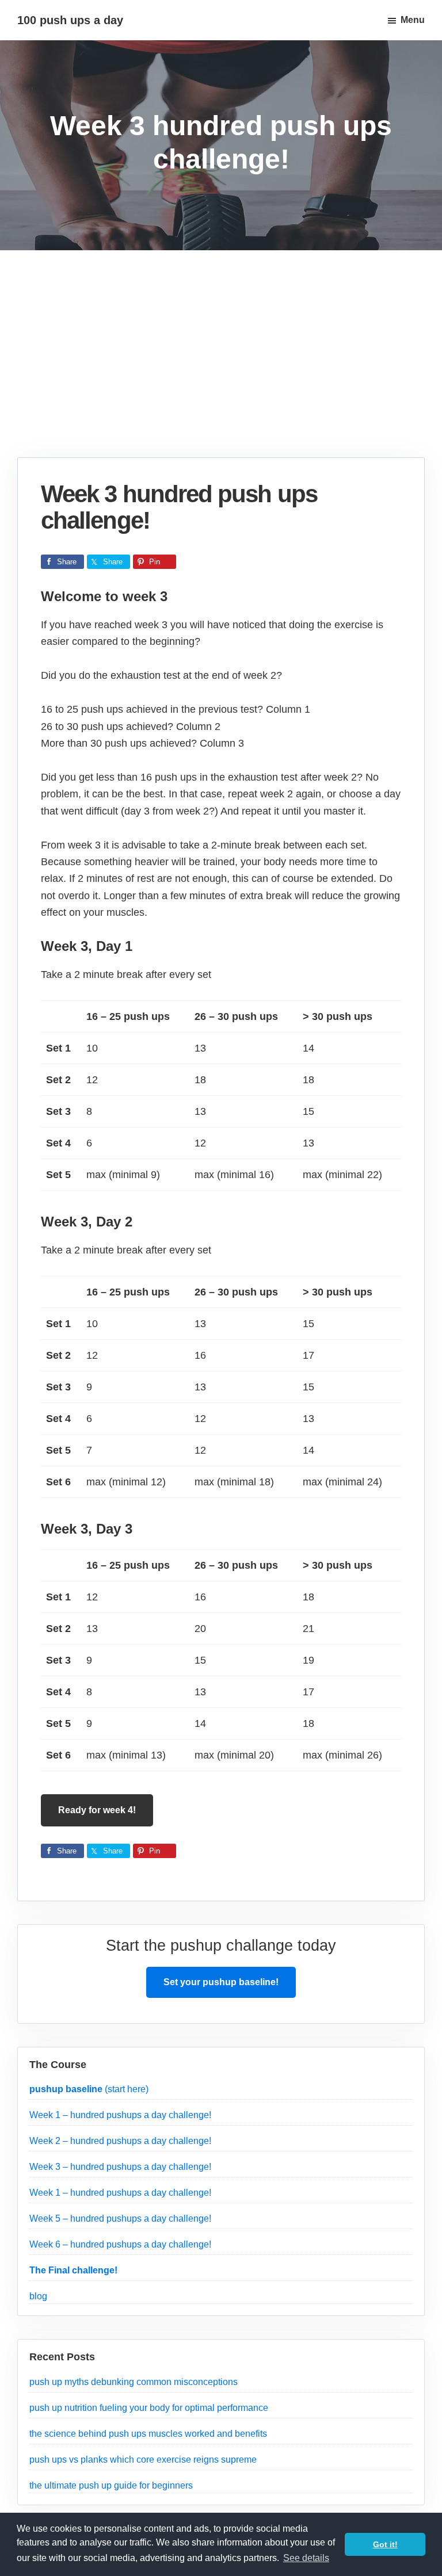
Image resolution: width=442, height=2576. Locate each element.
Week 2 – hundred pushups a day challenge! (120, 2141)
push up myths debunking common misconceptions (134, 2382)
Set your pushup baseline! (221, 1982)
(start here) (89, 2089)
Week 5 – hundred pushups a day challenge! (120, 2218)
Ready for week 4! (97, 1810)
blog (38, 2296)
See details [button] (306, 2558)
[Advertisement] (221, 371)
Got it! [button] (385, 2544)
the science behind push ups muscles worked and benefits (148, 2434)
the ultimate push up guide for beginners (111, 2485)
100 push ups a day (70, 20)
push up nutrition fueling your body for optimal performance (149, 2408)
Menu (413, 20)
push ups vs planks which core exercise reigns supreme (143, 2460)
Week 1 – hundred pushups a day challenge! (120, 2115)
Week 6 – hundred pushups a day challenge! (120, 2244)
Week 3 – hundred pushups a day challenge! (120, 2167)
